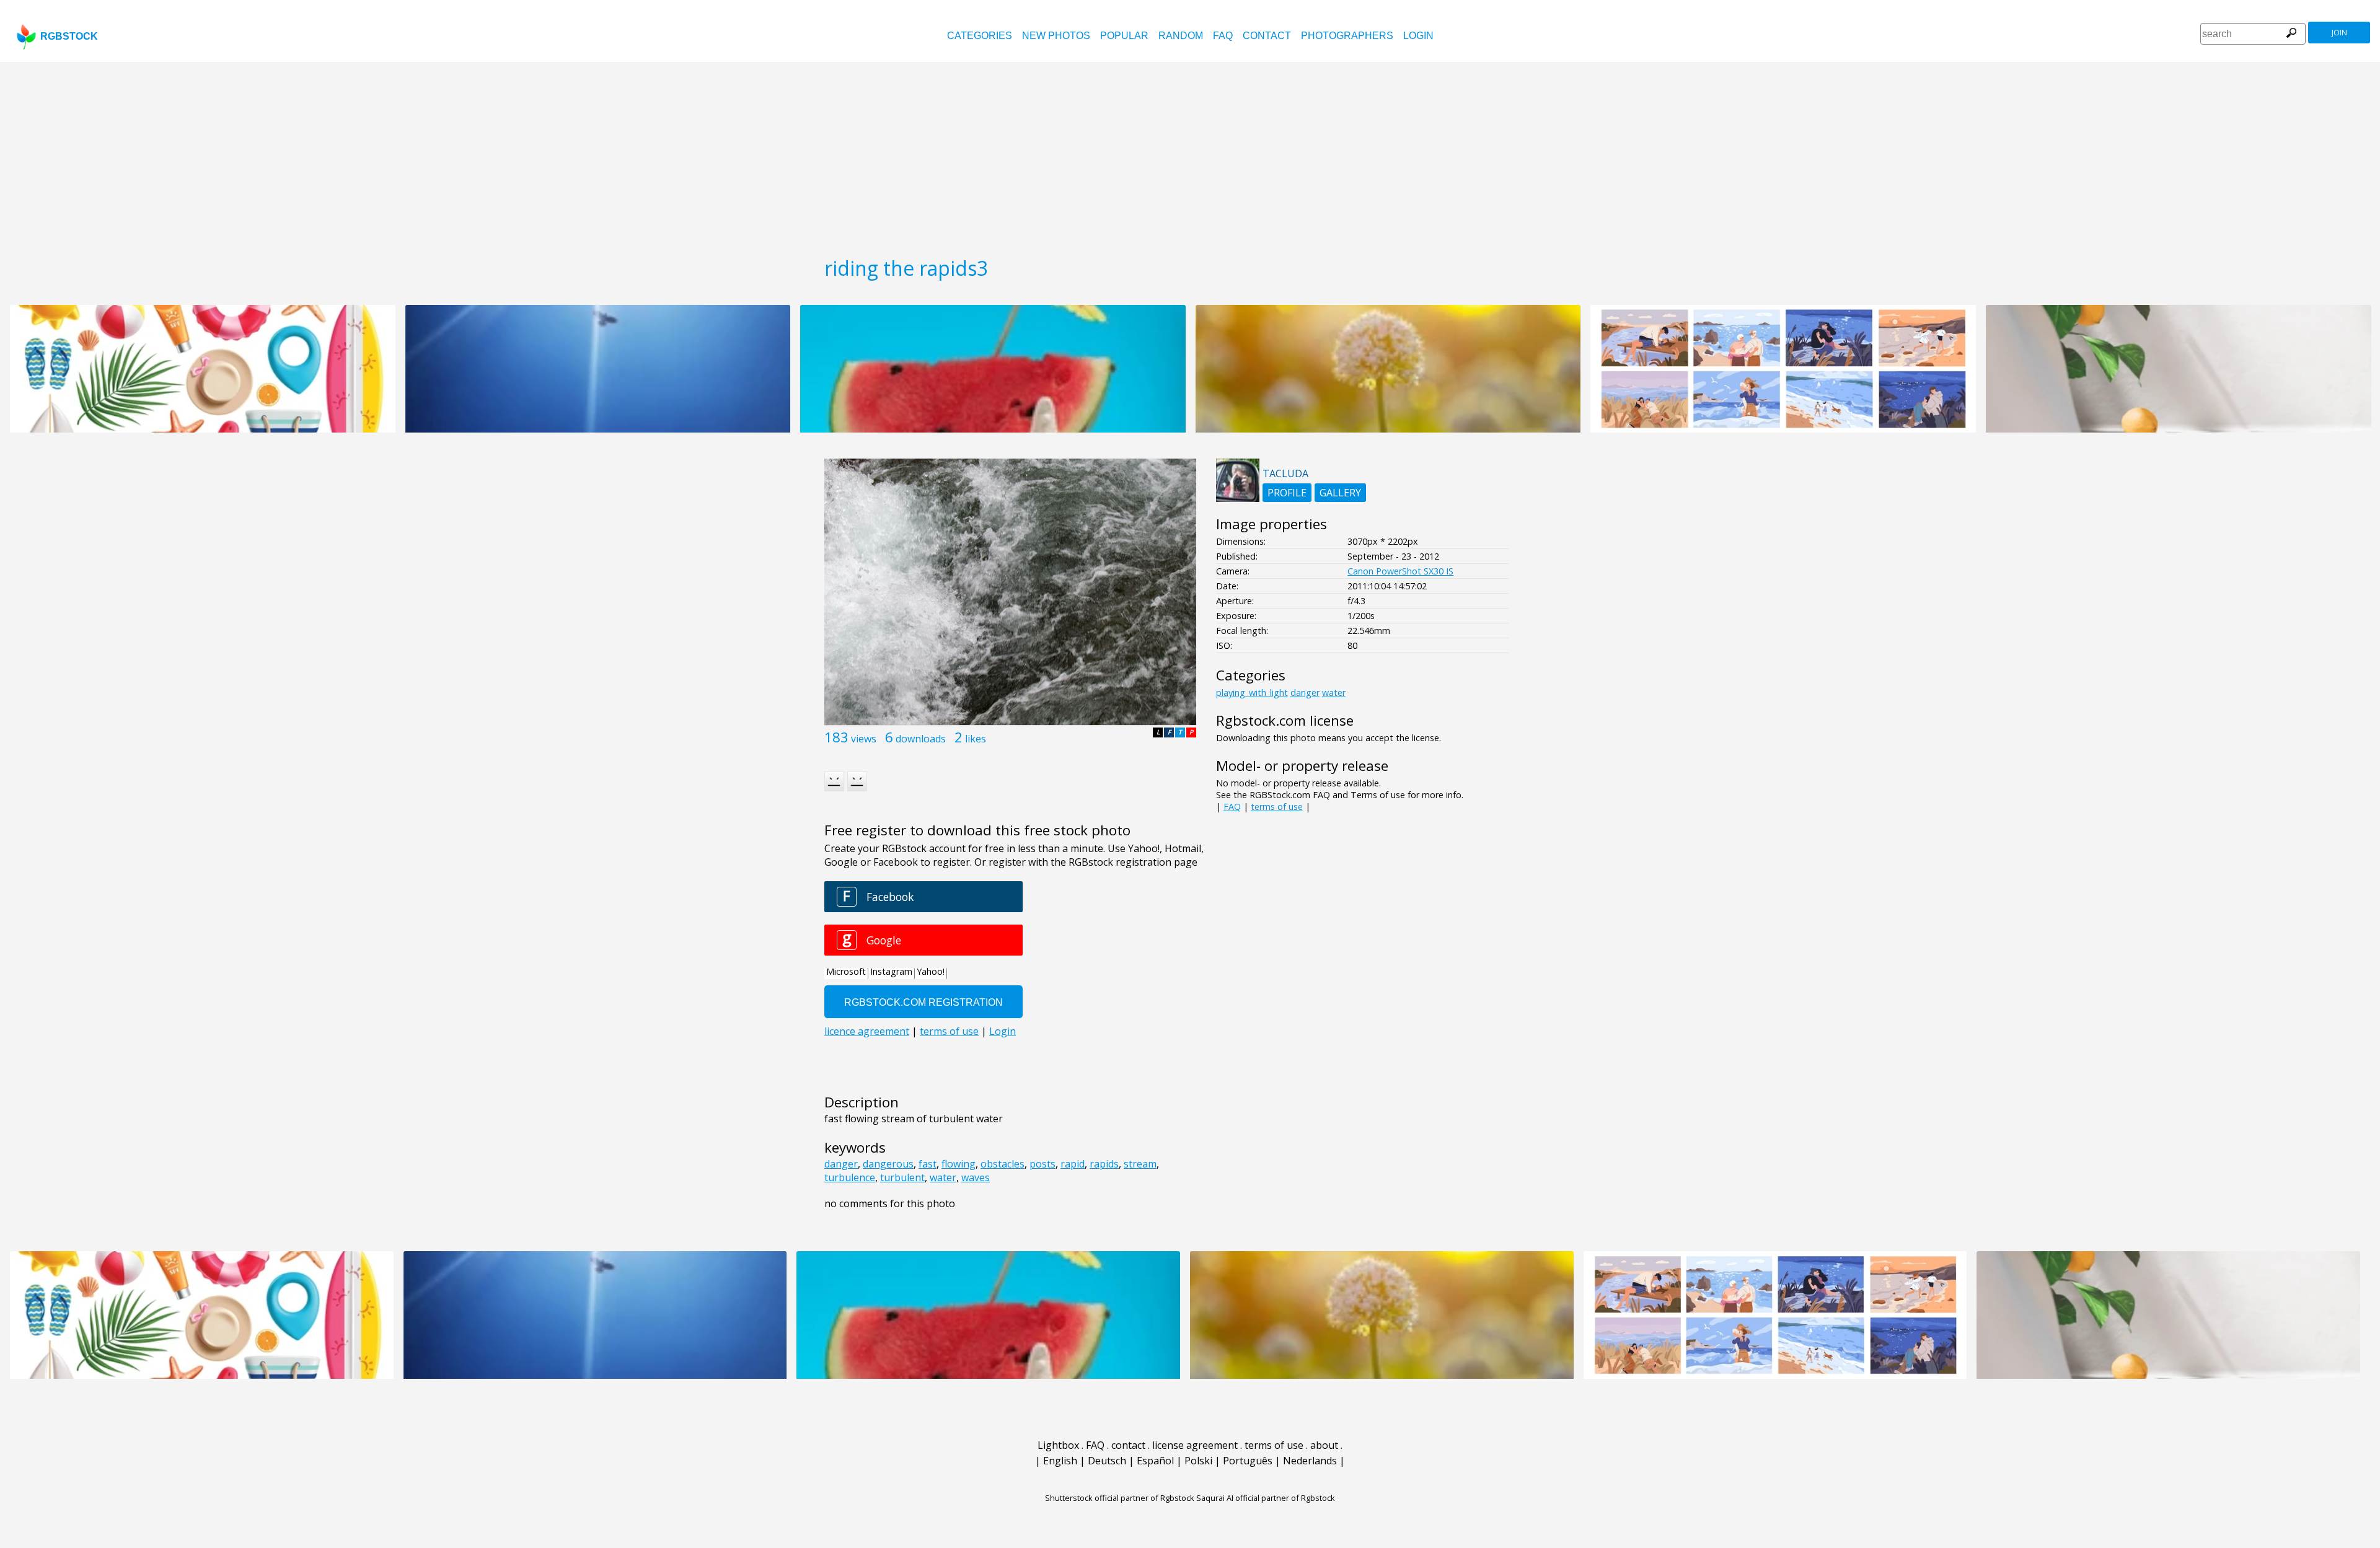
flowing (959, 1164)
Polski (1198, 1461)
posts (1042, 1164)
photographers (1347, 36)
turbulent (902, 1177)
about (1324, 1445)
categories (980, 36)
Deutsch (1107, 1461)
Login (1418, 36)
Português (1248, 1461)
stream (1140, 1164)
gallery (1340, 493)
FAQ (1223, 36)
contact (1267, 36)
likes (976, 739)
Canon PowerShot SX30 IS (1400, 571)
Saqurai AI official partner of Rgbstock (1266, 1498)
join (2339, 33)
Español (1155, 1461)
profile (1287, 493)
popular (1124, 36)
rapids (1104, 1164)
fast (928, 1164)
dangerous (888, 1164)
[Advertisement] (1190, 155)
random (1181, 36)
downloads (921, 739)
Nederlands (1310, 1461)
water (943, 1177)
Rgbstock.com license (1285, 720)
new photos (1056, 36)
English (1060, 1461)
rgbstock (69, 36)
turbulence (850, 1177)
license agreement (1195, 1445)
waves (976, 1177)
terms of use (1277, 807)
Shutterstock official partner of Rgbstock (1120, 1498)
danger (841, 1164)
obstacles (1003, 1164)
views (864, 739)
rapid (1073, 1164)
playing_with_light (1252, 693)
